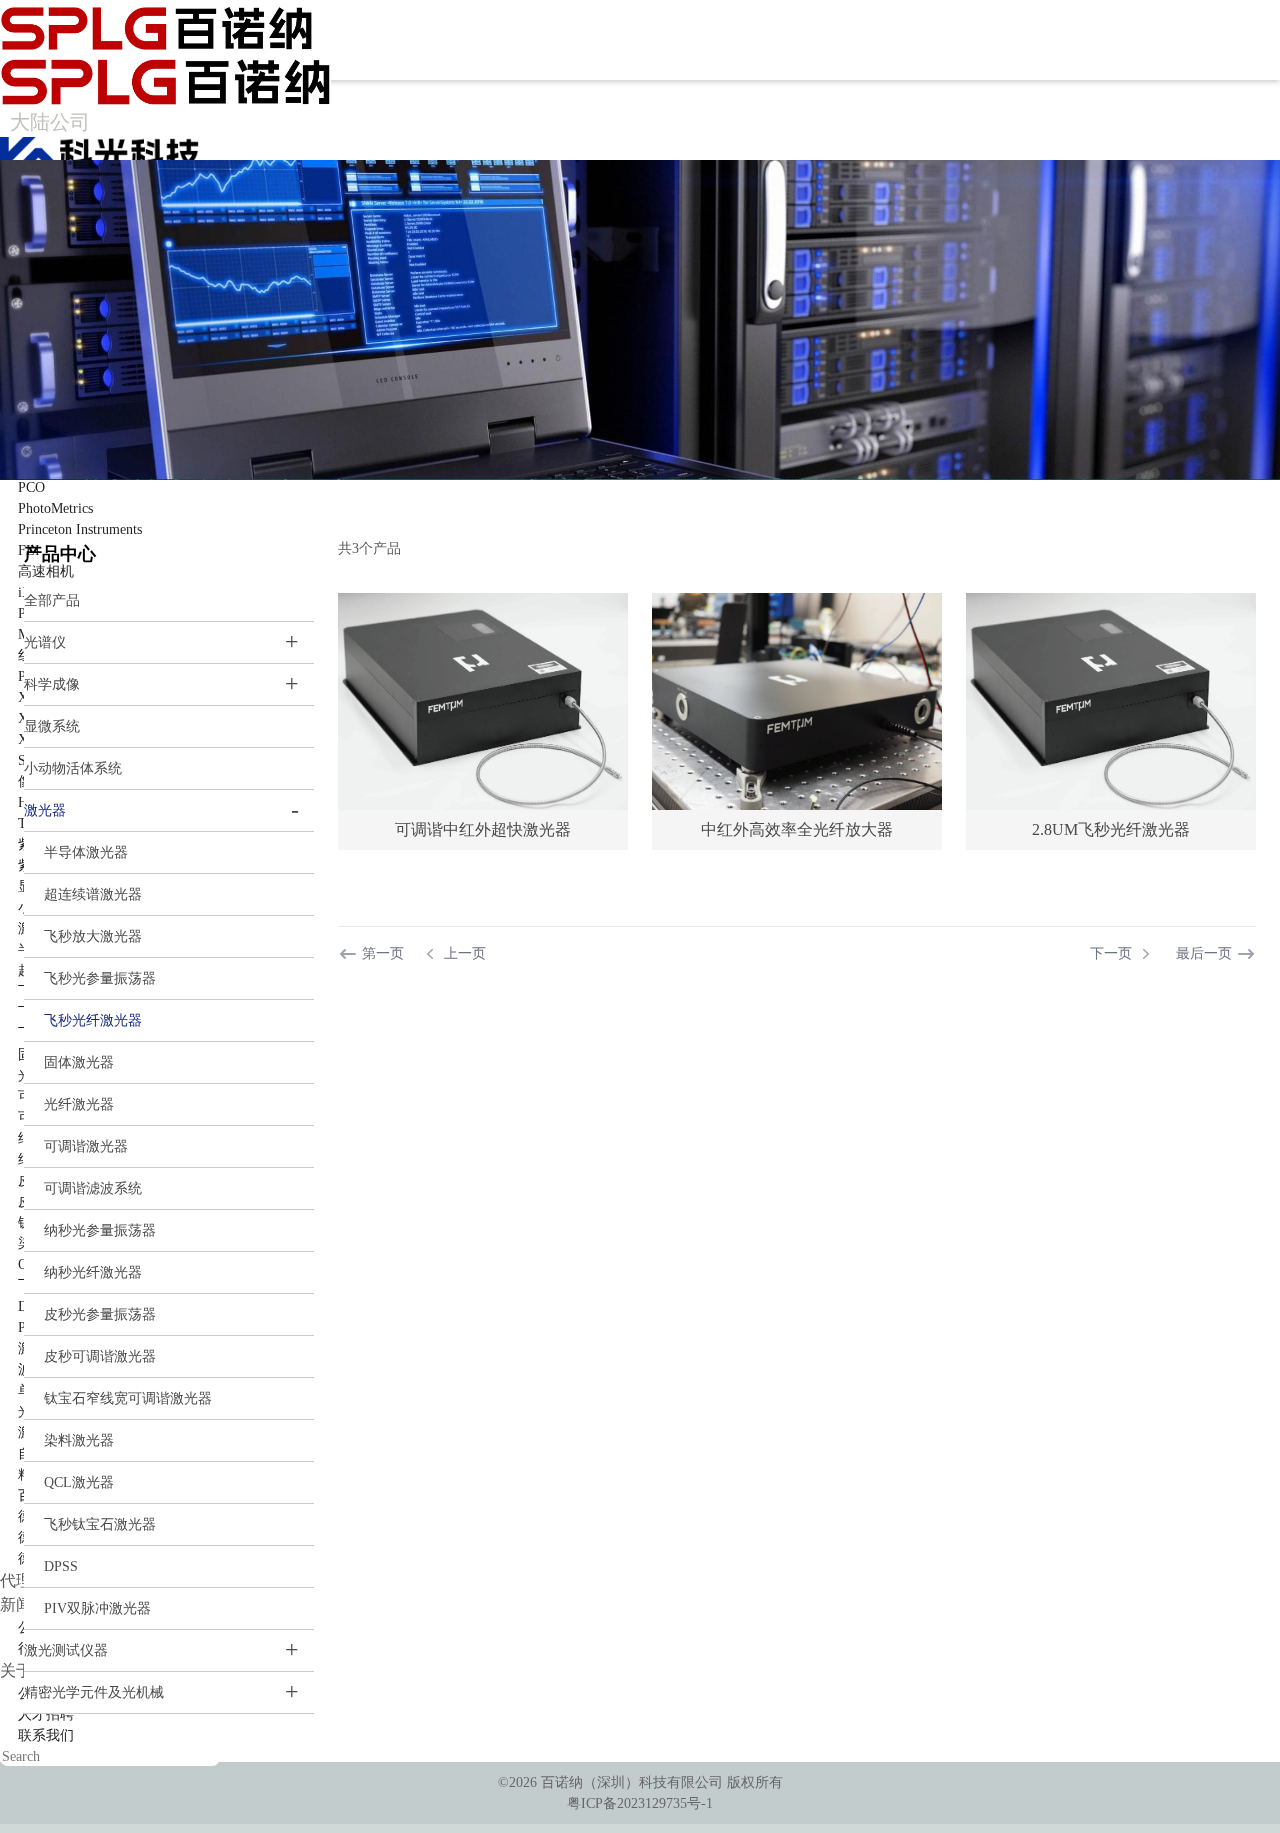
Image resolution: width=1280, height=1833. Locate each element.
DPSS (61, 1566)
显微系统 (52, 726)
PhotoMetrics (55, 508)
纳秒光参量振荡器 (100, 1230)
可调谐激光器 (86, 1146)
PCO (31, 487)
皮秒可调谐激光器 (100, 1356)
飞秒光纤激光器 (93, 1020)
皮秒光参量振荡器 (100, 1314)
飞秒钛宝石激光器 (100, 1524)
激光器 (45, 810)
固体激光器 (79, 1062)
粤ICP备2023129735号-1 (640, 1803)
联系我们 (46, 1735)
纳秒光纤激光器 (93, 1272)
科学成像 (52, 684)
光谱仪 (45, 642)
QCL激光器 (79, 1482)
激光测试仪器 (66, 1650)
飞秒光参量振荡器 (100, 978)
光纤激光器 (79, 1104)
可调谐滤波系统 (93, 1188)
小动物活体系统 (73, 768)
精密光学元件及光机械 (94, 1692)
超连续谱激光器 (93, 894)
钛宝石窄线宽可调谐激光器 (128, 1398)
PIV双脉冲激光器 (97, 1608)
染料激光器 (79, 1440)
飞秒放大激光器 (93, 936)
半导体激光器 (86, 852)
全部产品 (52, 600)
